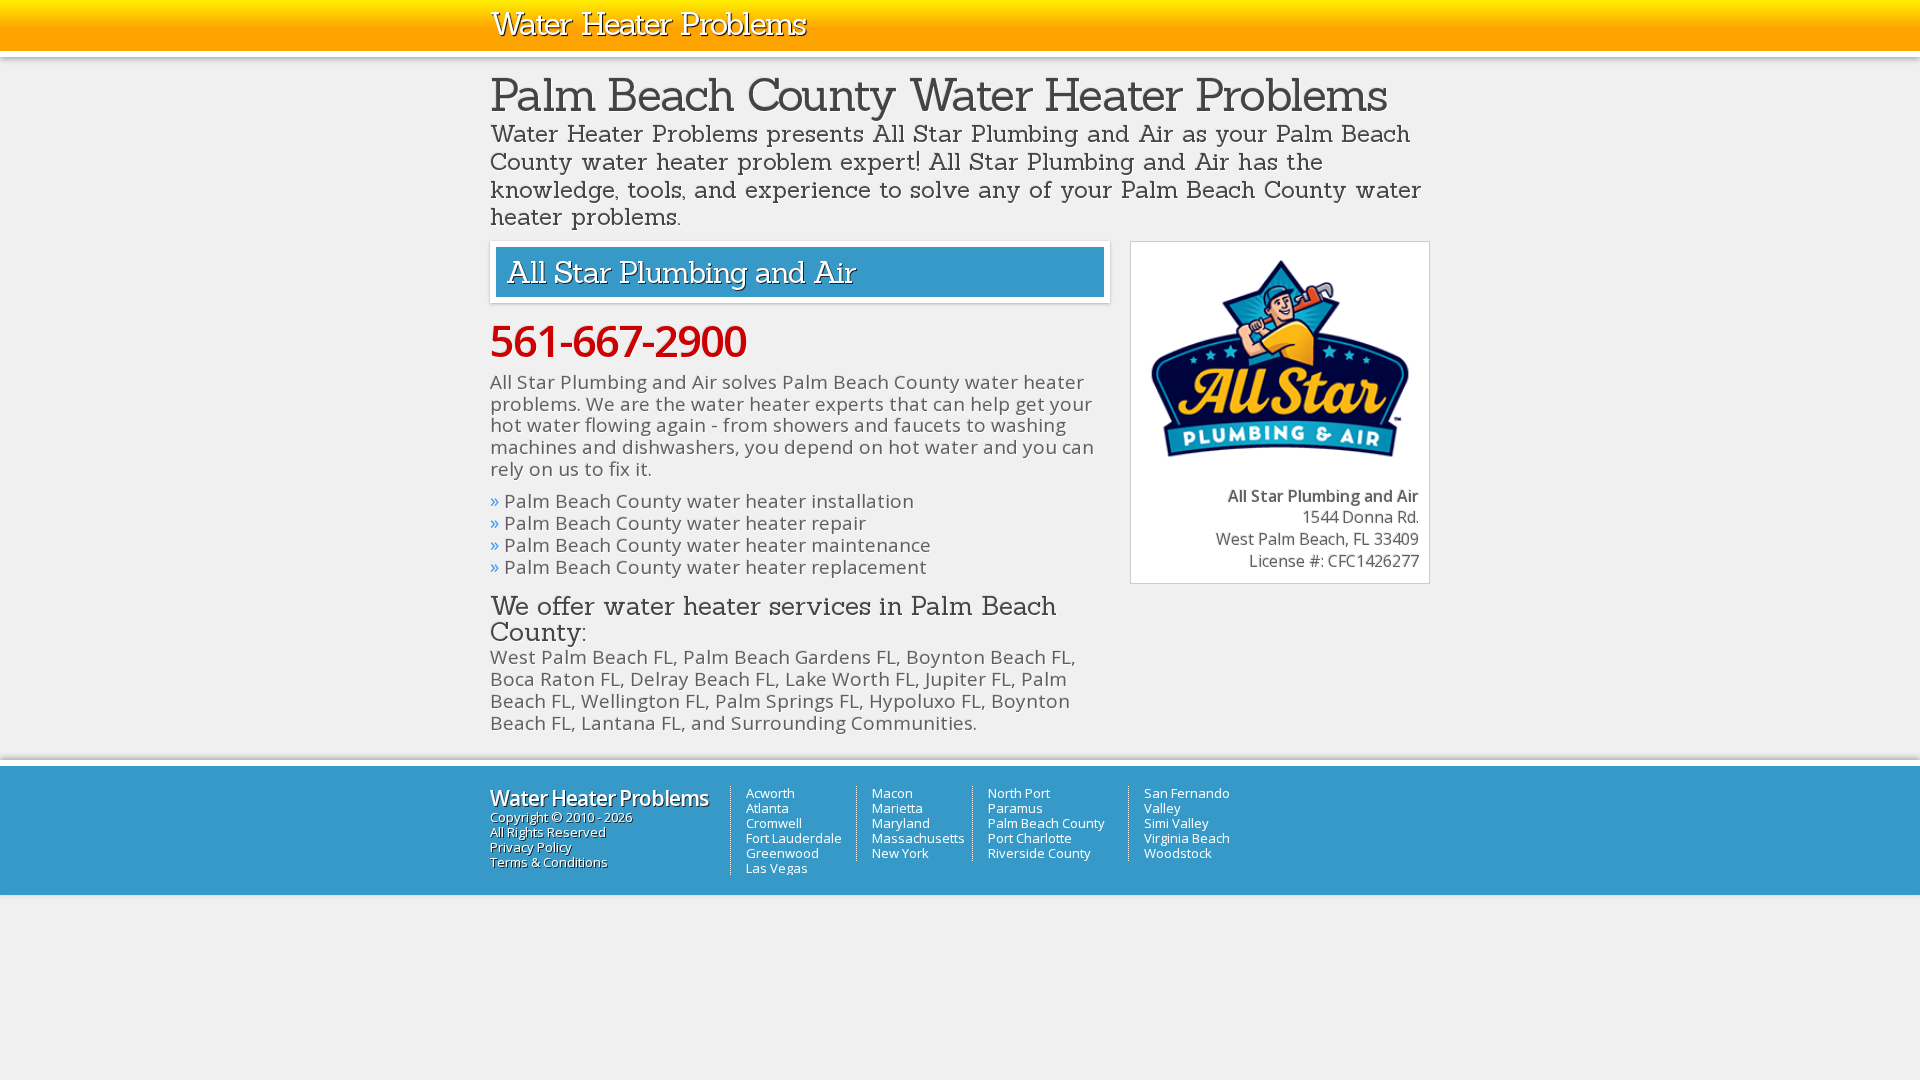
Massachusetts (918, 838)
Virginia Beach (1187, 838)
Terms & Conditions (549, 862)
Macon (892, 793)
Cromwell (774, 823)
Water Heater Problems (647, 23)
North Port (1019, 793)
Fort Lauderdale (794, 838)
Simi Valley (1176, 823)
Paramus (1015, 808)
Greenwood (782, 853)
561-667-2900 (618, 340)
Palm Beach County (1046, 823)
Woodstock (1178, 853)
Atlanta (767, 808)
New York (900, 853)
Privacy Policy (531, 847)
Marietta (897, 808)
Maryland (901, 823)
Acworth (770, 793)
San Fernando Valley (1187, 800)
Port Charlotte (1030, 838)
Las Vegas (777, 868)
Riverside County (1039, 853)
